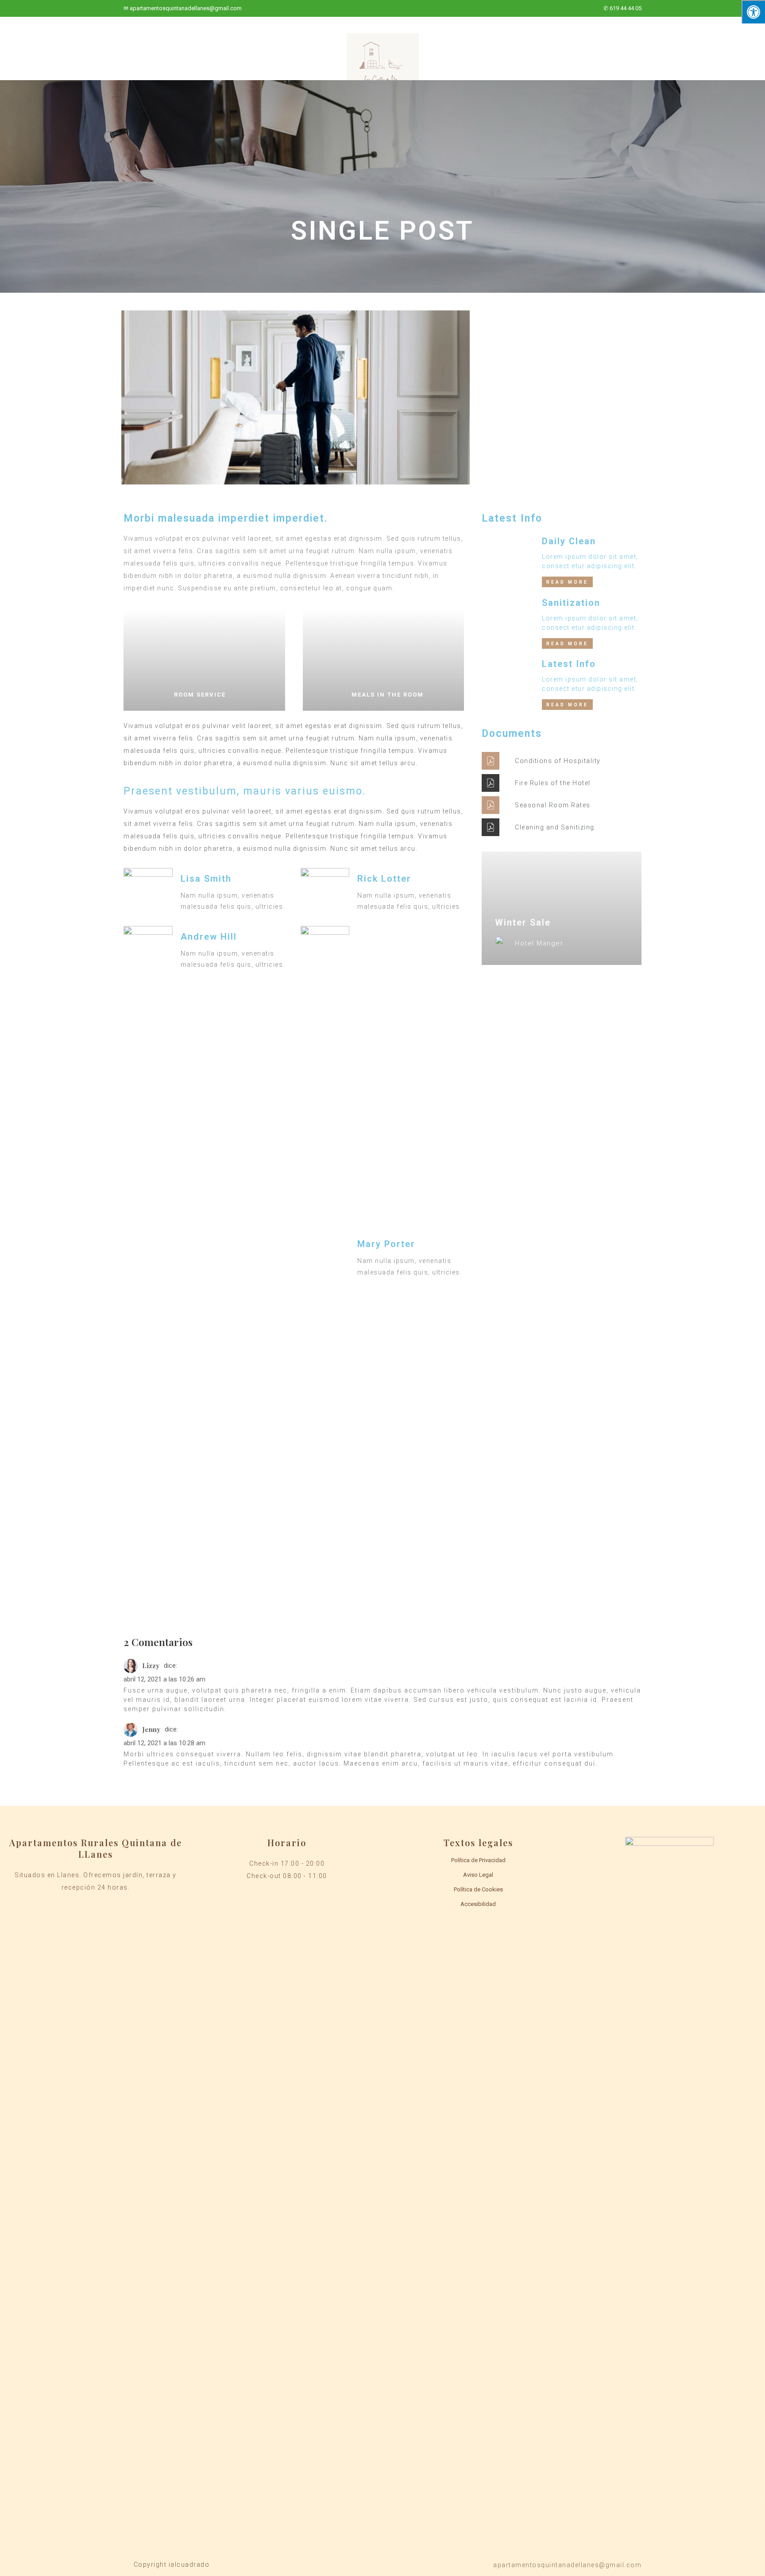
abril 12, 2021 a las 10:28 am (164, 1743)
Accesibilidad (478, 1904)
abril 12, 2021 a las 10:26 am (164, 1679)
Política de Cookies (478, 1889)
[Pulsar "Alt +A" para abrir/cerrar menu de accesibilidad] (753, 12)
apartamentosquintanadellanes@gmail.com (186, 8)
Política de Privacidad (478, 1860)
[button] (567, 582)
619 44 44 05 (626, 8)
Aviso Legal (478, 1875)
